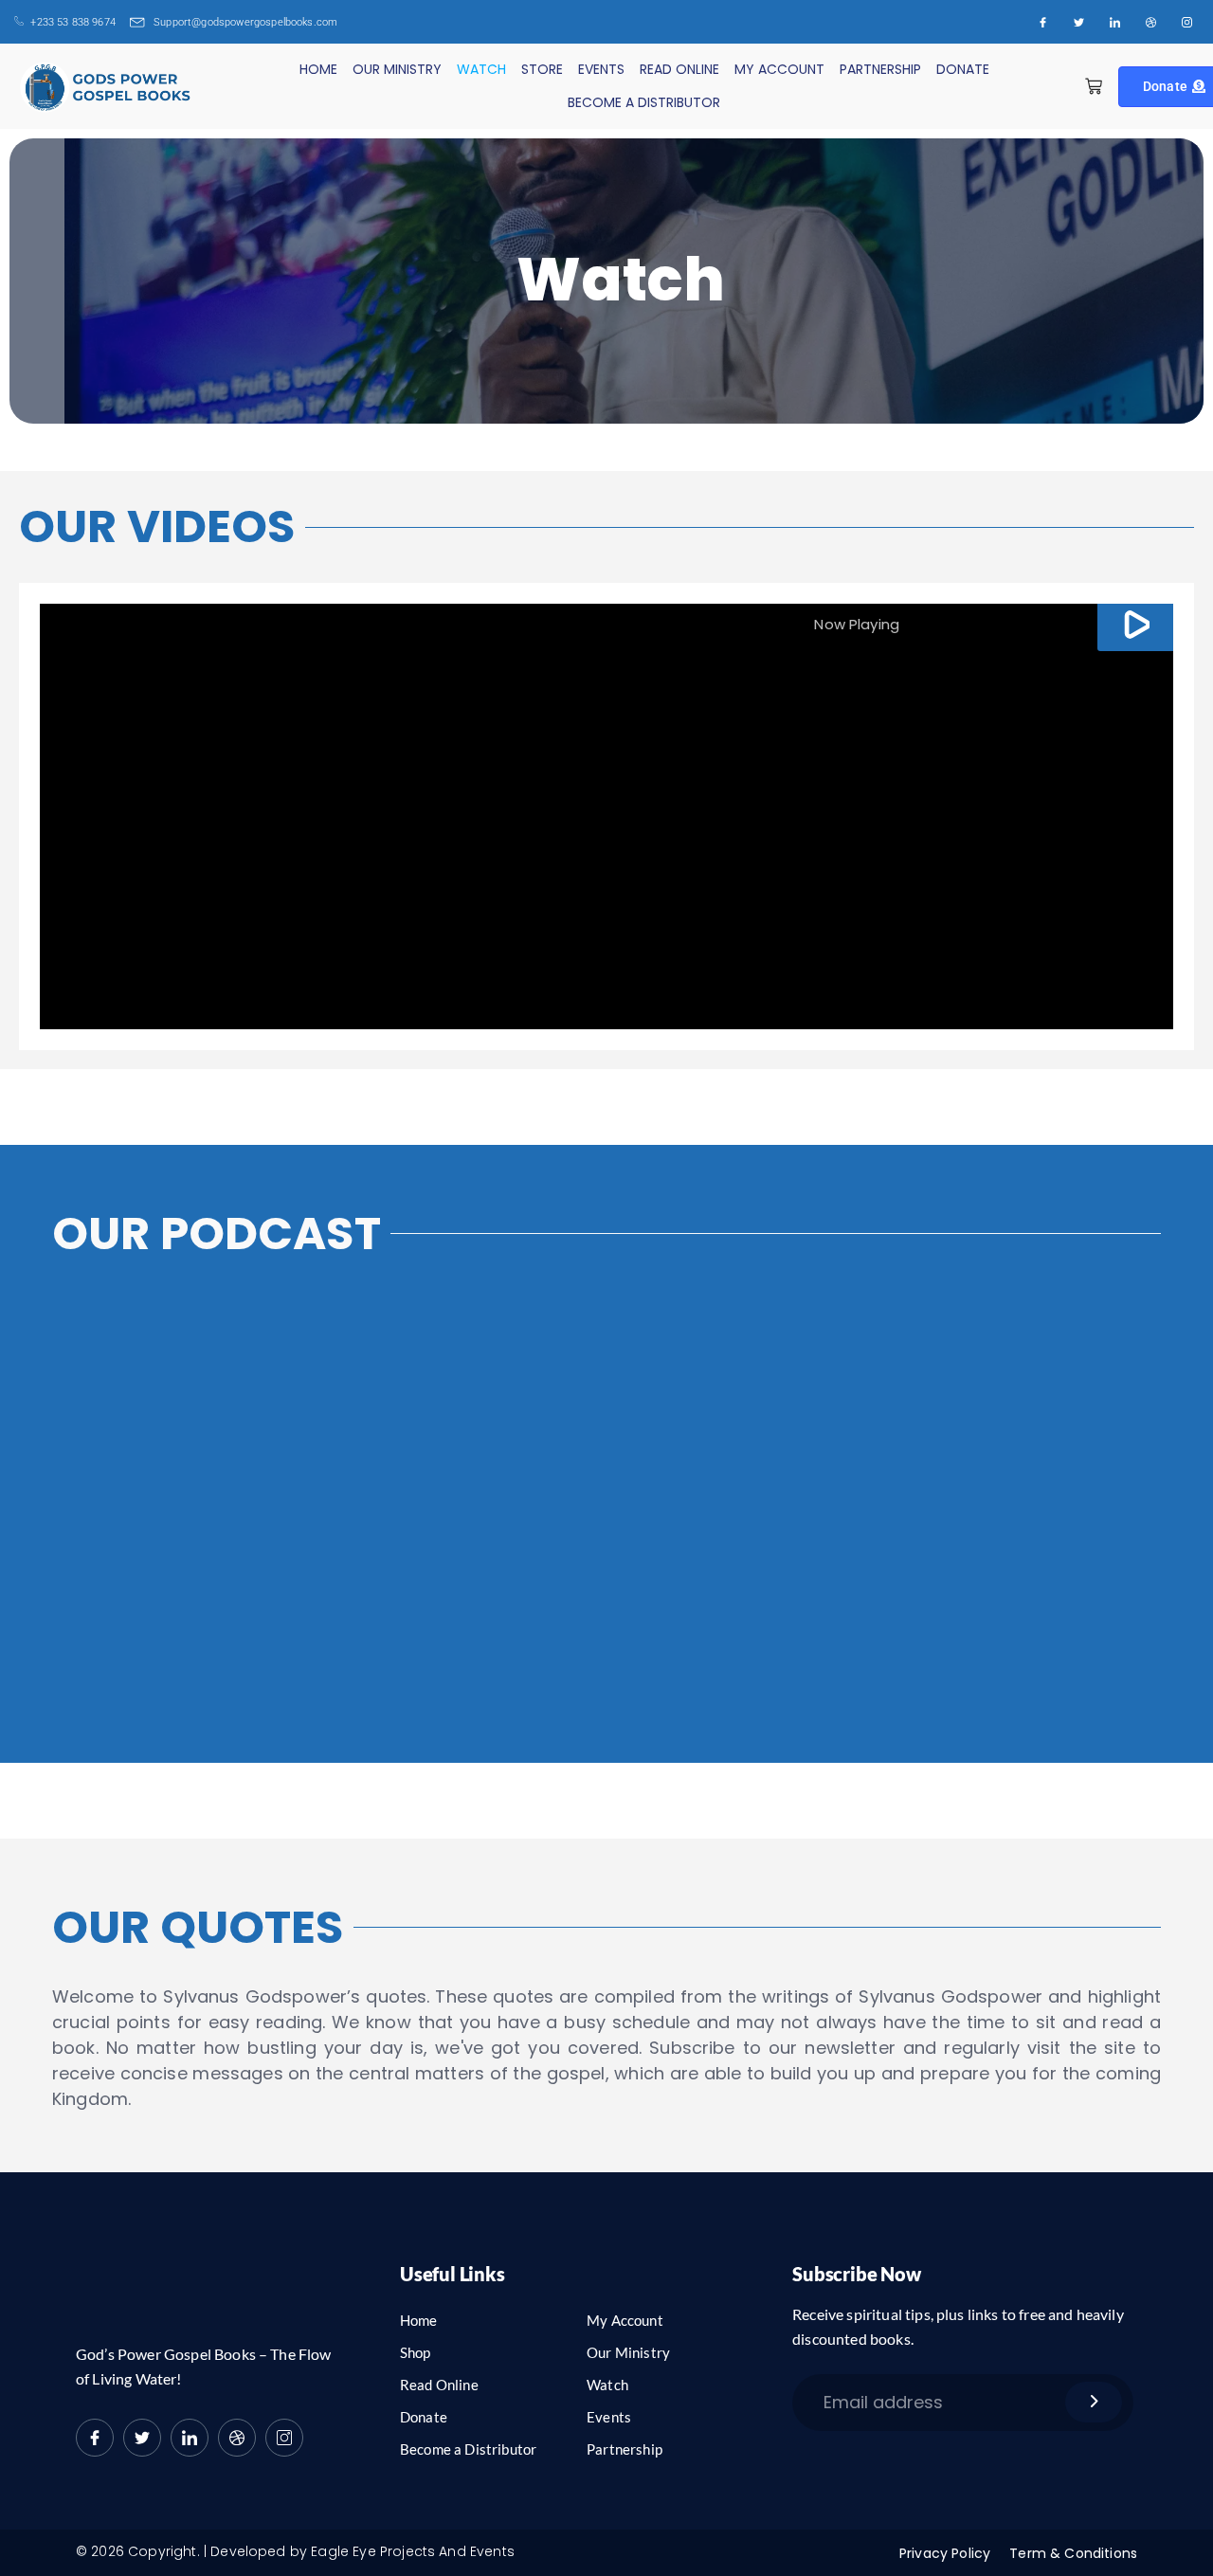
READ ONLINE (679, 69)
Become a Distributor (468, 2449)
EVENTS (601, 69)
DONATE (963, 69)
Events (609, 2417)
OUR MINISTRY (397, 69)
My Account (625, 2320)
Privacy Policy (945, 2553)
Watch (607, 2385)
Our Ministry (628, 2352)
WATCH (481, 69)
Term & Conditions (1073, 2553)
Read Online (439, 2385)
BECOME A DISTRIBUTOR (644, 102)
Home (419, 2320)
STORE (542, 69)
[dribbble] (237, 2438)
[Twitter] (1078, 22)
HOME (318, 69)
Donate (424, 2417)
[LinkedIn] (1114, 22)
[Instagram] (1186, 22)
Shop (416, 2352)
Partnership (625, 2449)
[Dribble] (1150, 22)
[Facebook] (1042, 22)
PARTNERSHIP (880, 69)
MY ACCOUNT (779, 69)
